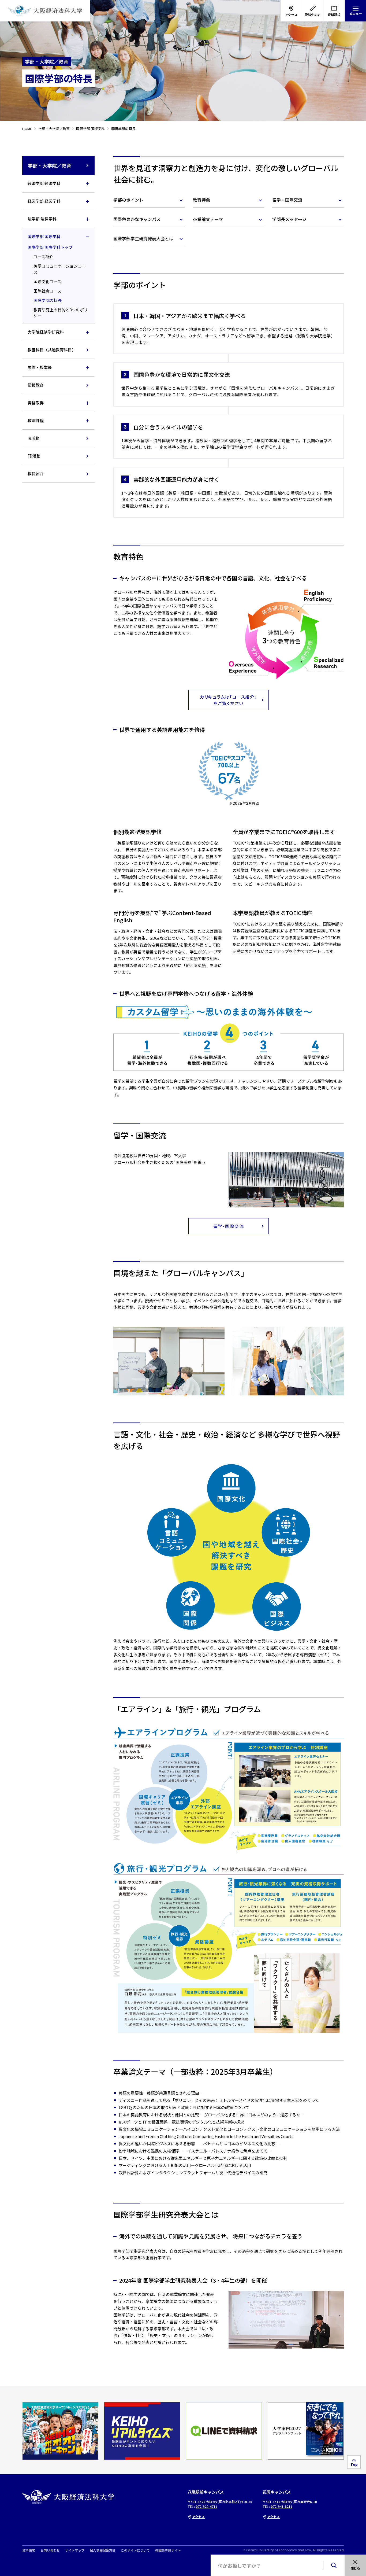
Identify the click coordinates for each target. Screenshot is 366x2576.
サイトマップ (75, 2550)
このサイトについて (135, 2550)
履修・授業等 (40, 367)
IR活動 (33, 438)
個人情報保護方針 (103, 2550)
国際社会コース (47, 291)
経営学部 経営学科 (44, 201)
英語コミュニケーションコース (60, 269)
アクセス (198, 2517)
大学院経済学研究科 (46, 332)
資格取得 (36, 403)
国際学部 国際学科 (44, 236)
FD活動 (34, 456)
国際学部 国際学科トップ (50, 247)
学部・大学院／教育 (50, 165)
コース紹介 (43, 257)
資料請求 (29, 2550)
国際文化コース (47, 281)
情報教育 (36, 385)
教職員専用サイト (168, 2550)
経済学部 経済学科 (44, 183)
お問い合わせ (50, 2550)
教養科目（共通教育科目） (52, 350)
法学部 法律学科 (42, 219)
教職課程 (36, 420)
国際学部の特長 (48, 300)
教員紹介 (36, 473)
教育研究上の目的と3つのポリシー (61, 313)
